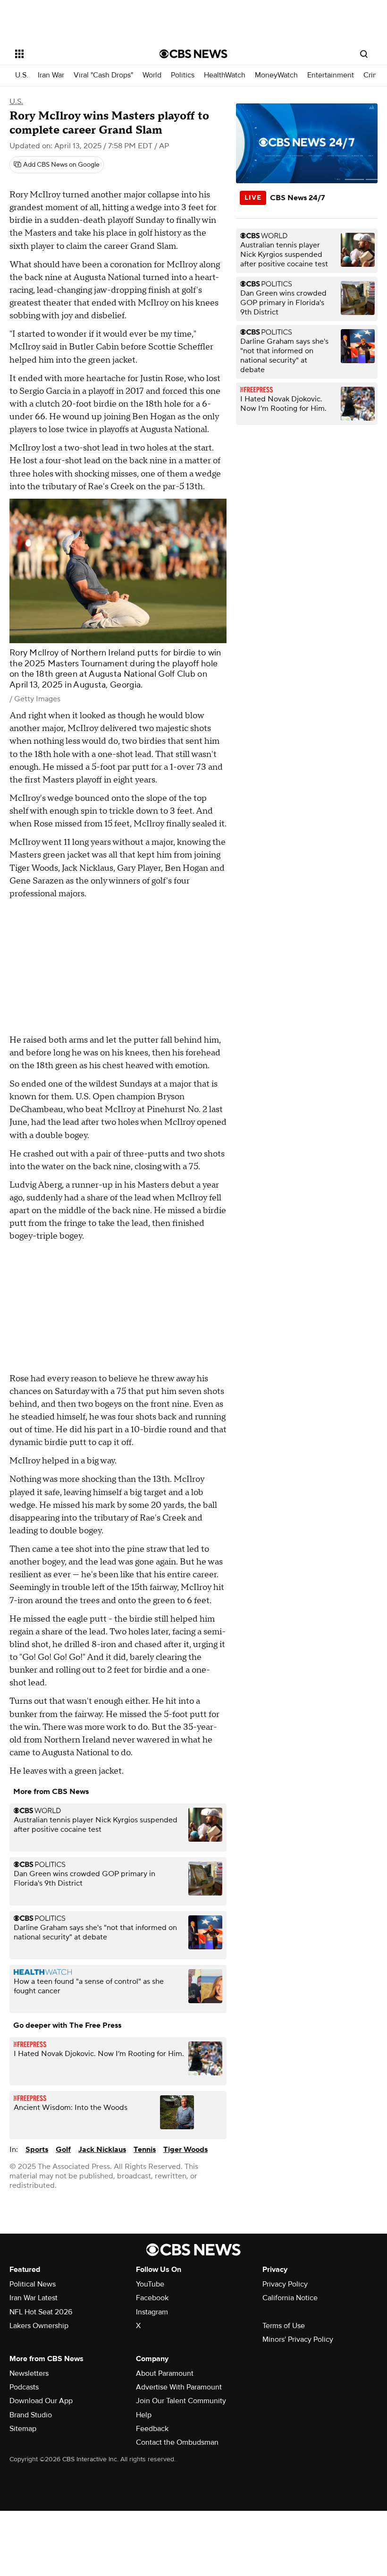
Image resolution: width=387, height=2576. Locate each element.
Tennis (145, 2150)
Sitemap (23, 2429)
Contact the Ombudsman (177, 2442)
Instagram (152, 2312)
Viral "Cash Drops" (103, 75)
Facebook (152, 2298)
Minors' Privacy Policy (298, 2339)
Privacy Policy (285, 2284)
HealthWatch (225, 75)
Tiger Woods (185, 2150)
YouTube (150, 2284)
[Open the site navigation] (75, 54)
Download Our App (41, 2401)
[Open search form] (364, 54)
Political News (33, 2284)
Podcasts (24, 2387)
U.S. (22, 75)
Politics (183, 75)
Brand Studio (31, 2415)
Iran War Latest (34, 2298)
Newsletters (29, 2373)
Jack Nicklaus (102, 2150)
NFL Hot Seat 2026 (41, 2312)
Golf (63, 2150)
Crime (373, 75)
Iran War (51, 75)
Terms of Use (284, 2326)
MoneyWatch (276, 75)
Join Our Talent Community (181, 2401)
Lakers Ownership (39, 2326)
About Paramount (165, 2373)
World (152, 75)
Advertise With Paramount (179, 2387)
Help (144, 2415)
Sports (37, 2150)
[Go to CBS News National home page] (193, 54)
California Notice (290, 2298)
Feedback (152, 2429)
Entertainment (331, 75)
